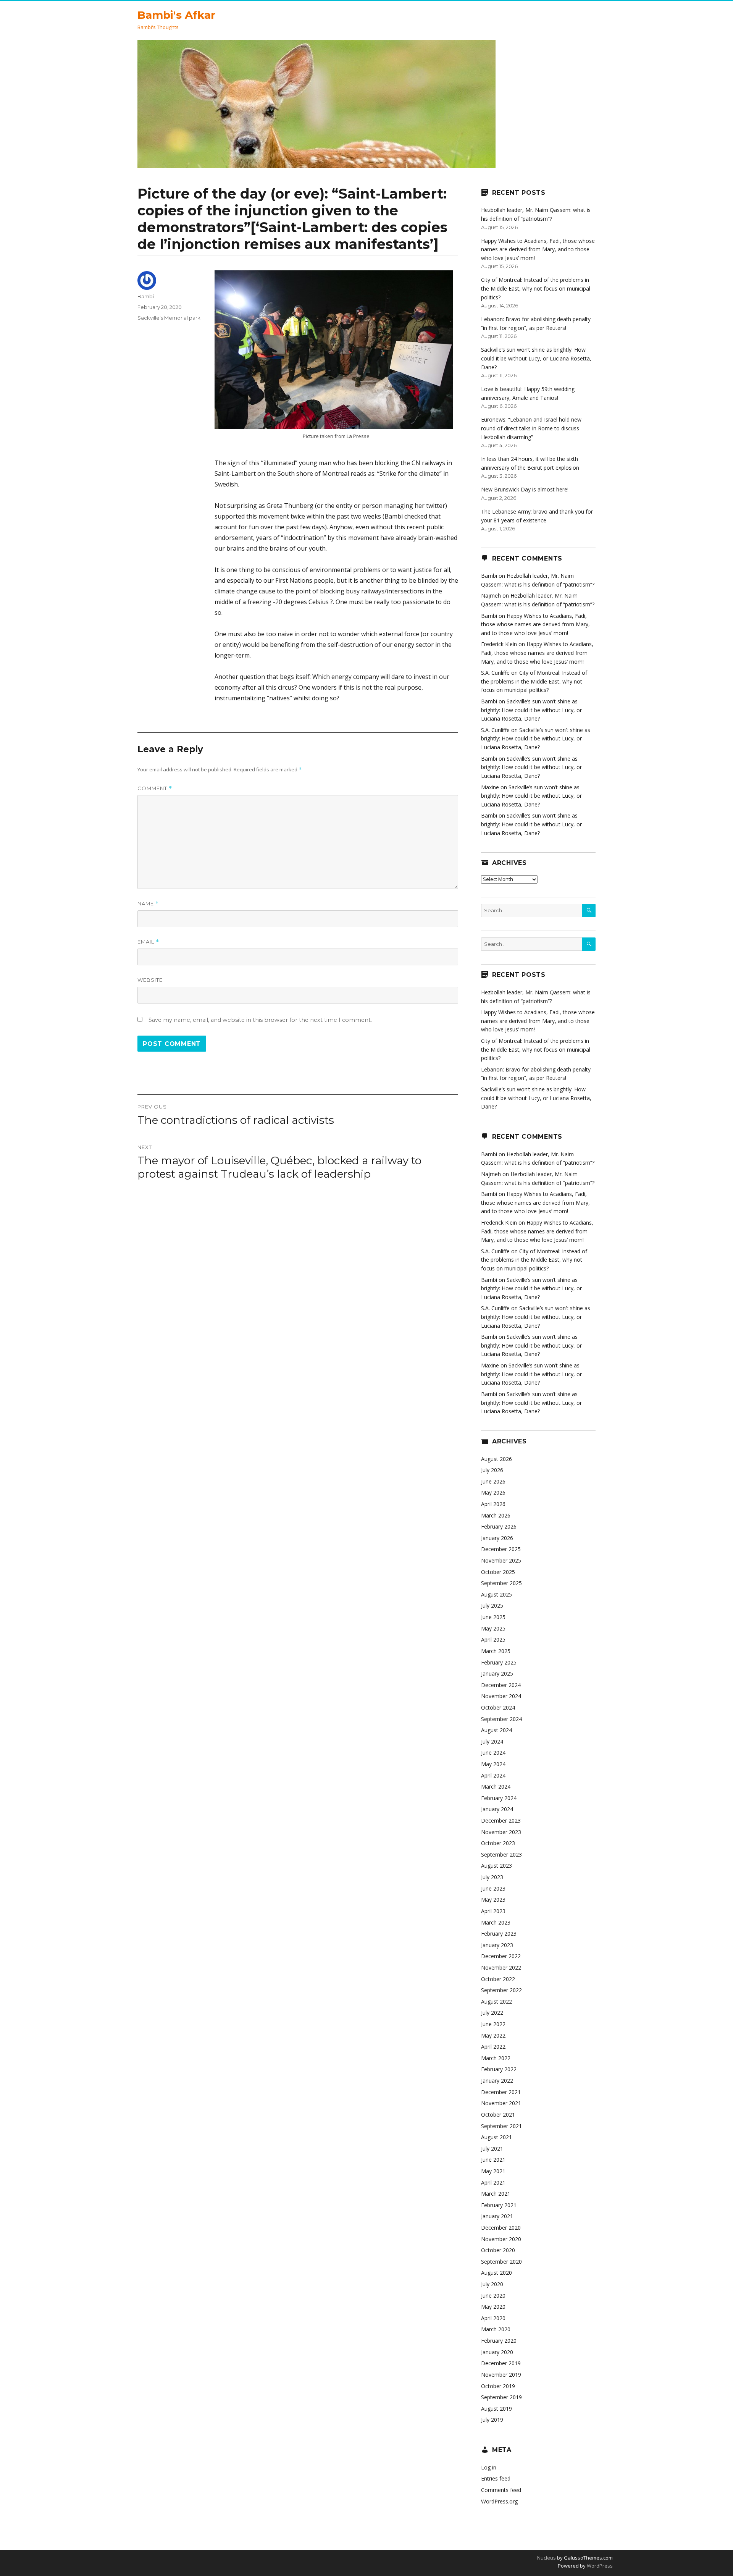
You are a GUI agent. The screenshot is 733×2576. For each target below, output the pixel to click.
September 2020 (501, 2262)
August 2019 (496, 2409)
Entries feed (496, 2478)
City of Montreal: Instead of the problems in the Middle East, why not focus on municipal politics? (536, 288)
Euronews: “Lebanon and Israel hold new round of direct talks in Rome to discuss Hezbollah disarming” (531, 428)
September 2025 (501, 1583)
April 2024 (493, 1775)
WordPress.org (499, 2501)
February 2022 (499, 2069)
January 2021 (497, 2216)
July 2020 (492, 2284)
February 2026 (499, 1526)
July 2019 (492, 2420)
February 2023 (499, 1934)
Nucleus (547, 2558)
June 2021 (493, 2160)
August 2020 (496, 2273)
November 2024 (501, 1696)
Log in (489, 2467)
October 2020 (498, 2250)
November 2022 (501, 1968)
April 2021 (493, 2182)
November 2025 (501, 1560)
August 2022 (496, 2001)
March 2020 (496, 2329)
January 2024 (497, 1809)
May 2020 (493, 2307)
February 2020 (499, 2341)
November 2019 (501, 2375)
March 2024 (496, 1787)
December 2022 (501, 1956)
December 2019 (501, 2363)
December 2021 (501, 2092)
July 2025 (492, 1606)
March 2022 (496, 2058)
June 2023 (493, 1888)
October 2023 (498, 1843)
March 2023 (496, 1922)
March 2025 (496, 1651)
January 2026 (497, 1538)
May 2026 (493, 1492)
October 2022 (498, 1979)
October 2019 (498, 2386)
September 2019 (501, 2397)
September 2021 (501, 2126)
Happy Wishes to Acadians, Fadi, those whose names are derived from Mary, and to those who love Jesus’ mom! (538, 249)
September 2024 (501, 1719)
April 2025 (493, 1639)
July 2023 (492, 1877)
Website (150, 980)
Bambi (146, 296)
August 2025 (496, 1594)
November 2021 (501, 2103)
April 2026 (493, 1504)
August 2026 (496, 1459)
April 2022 (493, 2047)
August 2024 (496, 1730)
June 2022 (493, 2024)
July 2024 (492, 1741)
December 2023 (501, 1820)
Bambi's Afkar (176, 15)
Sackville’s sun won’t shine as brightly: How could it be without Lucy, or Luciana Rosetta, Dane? (536, 358)
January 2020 (497, 2352)
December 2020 (501, 2228)
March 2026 (496, 1515)
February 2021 (499, 2205)
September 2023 (501, 1854)
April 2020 (493, 2318)
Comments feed (501, 2490)
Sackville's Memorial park (169, 318)
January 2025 (497, 1673)
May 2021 (493, 2171)
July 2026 (492, 1470)
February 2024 (499, 1798)
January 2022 (497, 2081)
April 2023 (493, 1911)
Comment (155, 788)
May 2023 (493, 1900)
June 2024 (493, 1753)
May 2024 (493, 1764)
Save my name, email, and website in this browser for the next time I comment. (260, 1020)
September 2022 (501, 1990)
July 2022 (492, 2013)
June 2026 (493, 1481)
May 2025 (493, 1628)
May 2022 (493, 2035)
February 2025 (499, 1662)
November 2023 (501, 1832)
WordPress (599, 2566)
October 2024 (498, 1707)
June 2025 (493, 1617)
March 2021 (496, 2194)
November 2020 (501, 2239)
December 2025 (501, 1549)
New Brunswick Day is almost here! (525, 489)
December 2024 (501, 1685)
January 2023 (497, 1945)
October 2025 (498, 1572)
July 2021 (492, 2149)
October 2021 (498, 2115)
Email (148, 942)
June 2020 (493, 2296)
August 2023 (496, 1866)
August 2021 (496, 2137)
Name (148, 904)
